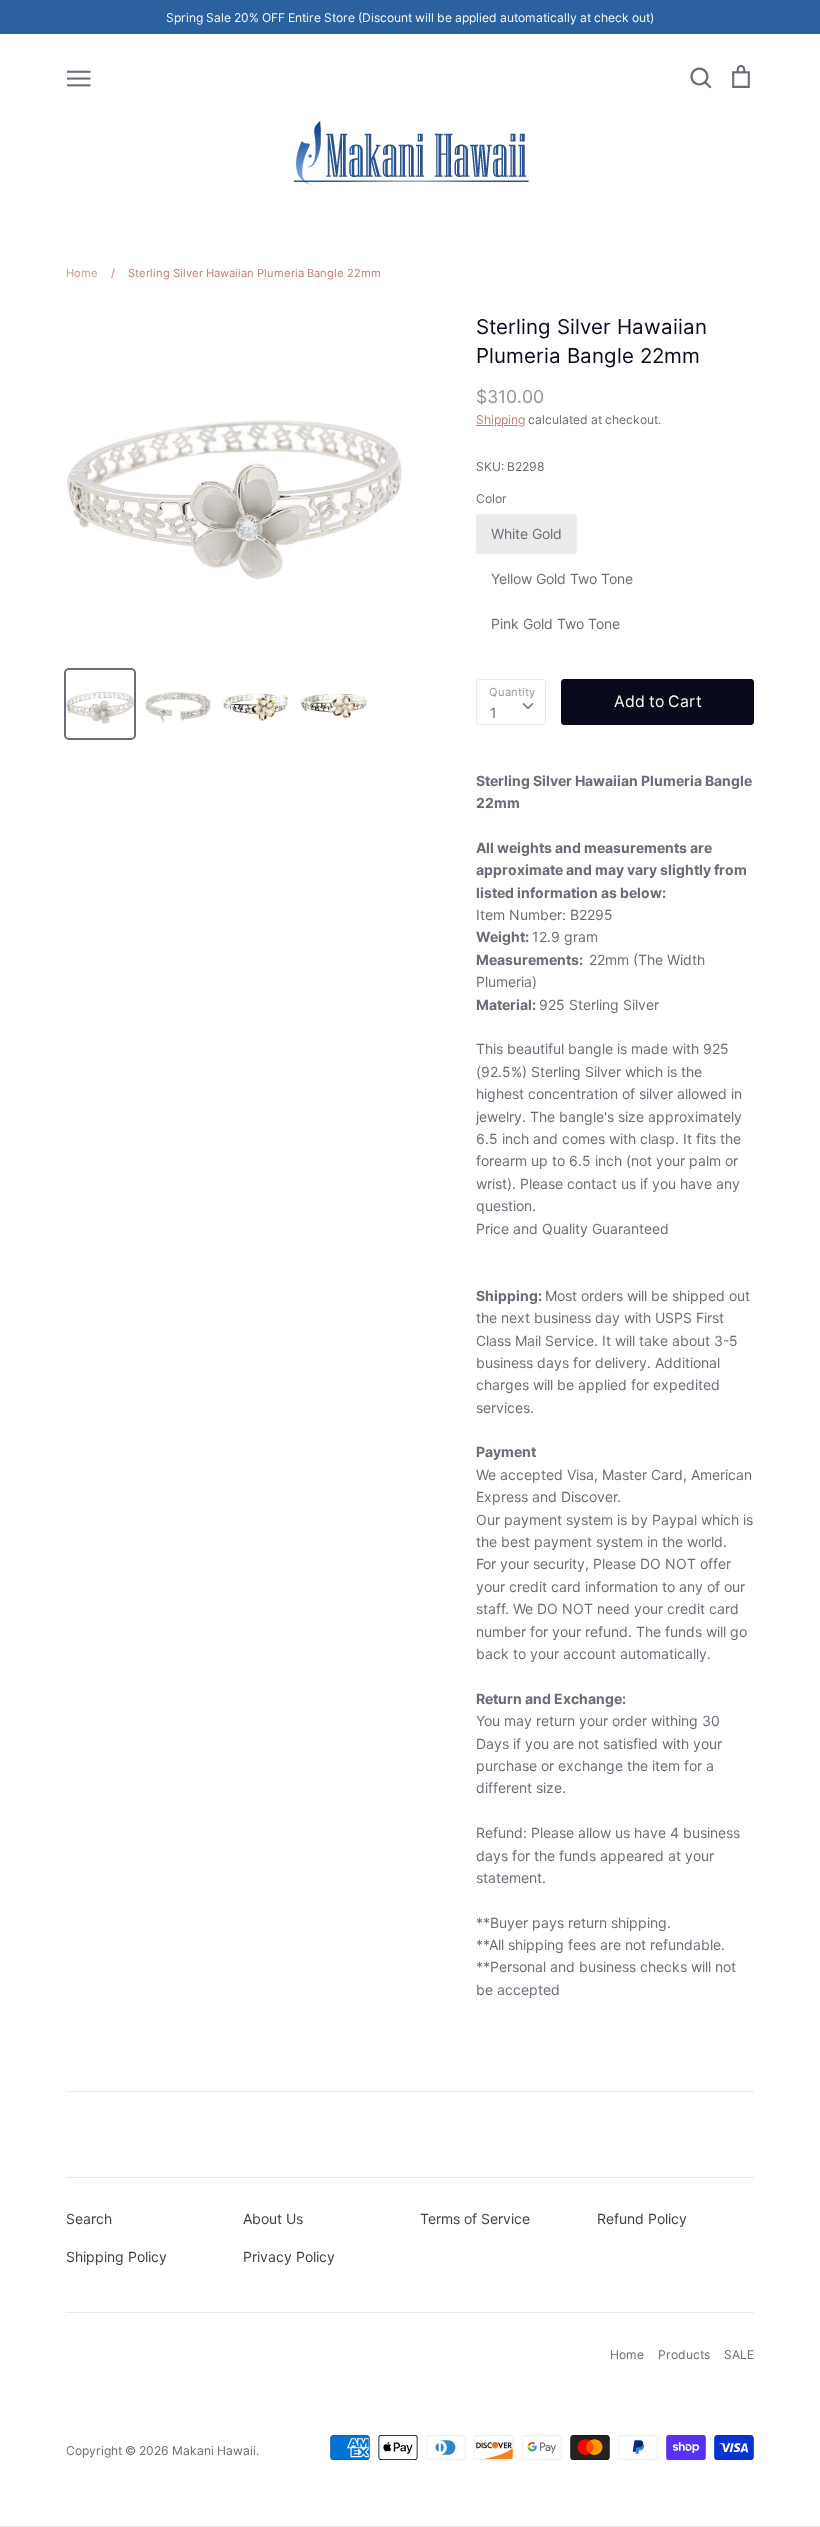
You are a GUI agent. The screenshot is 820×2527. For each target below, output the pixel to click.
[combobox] (511, 702)
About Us (273, 2218)
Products (684, 2354)
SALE (739, 2354)
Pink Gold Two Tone (555, 623)
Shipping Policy (116, 2256)
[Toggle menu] (79, 77)
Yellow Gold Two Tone (562, 578)
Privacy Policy (289, 2256)
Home (627, 2354)
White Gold (526, 533)
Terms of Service (475, 2218)
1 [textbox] (493, 712)
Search (89, 2218)
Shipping (500, 419)
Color (491, 498)
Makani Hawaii (214, 2450)
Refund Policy (642, 2218)
